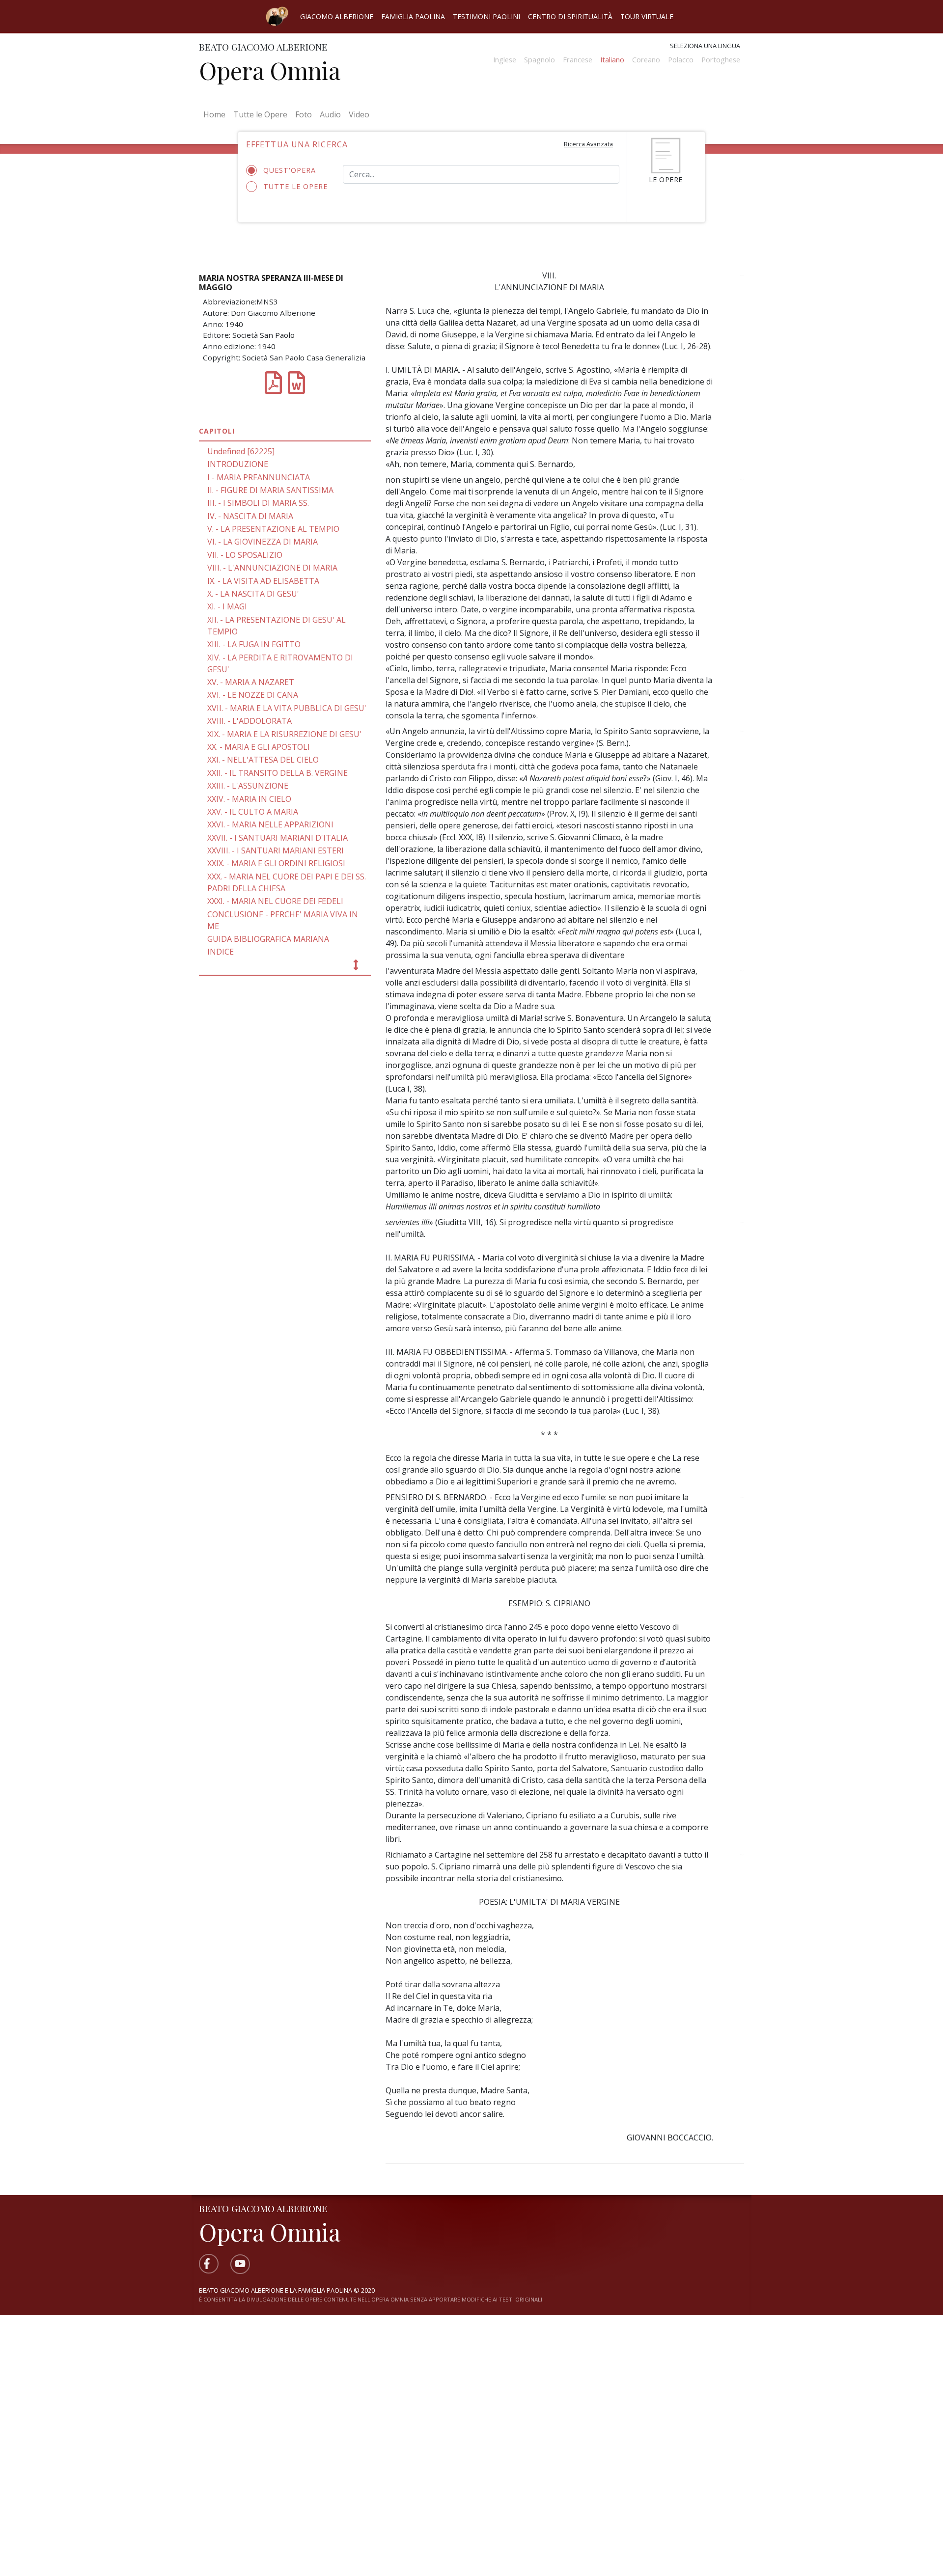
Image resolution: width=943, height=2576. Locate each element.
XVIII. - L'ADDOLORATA (250, 721)
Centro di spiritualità (570, 16)
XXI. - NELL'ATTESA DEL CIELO (263, 760)
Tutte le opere (295, 186)
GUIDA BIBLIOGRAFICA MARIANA (268, 939)
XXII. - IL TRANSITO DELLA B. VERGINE (277, 773)
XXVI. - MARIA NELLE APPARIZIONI (270, 824)
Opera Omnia (270, 70)
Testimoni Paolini (486, 16)
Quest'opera (290, 170)
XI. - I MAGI (227, 606)
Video (359, 114)
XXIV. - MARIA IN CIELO (249, 799)
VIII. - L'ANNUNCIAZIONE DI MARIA (272, 568)
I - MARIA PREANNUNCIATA (259, 477)
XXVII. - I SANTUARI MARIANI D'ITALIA (277, 838)
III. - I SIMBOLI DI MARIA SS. (258, 503)
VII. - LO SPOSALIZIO (245, 555)
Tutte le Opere (260, 114)
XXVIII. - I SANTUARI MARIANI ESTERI (276, 850)
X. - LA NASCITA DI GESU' (253, 594)
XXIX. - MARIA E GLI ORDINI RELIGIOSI (276, 863)
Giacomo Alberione (337, 16)
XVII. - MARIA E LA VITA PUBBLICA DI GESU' (287, 708)
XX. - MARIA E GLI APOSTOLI (259, 747)
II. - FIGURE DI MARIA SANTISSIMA (270, 490)
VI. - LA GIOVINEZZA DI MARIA (263, 542)
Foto (304, 114)
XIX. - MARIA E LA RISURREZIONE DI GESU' (284, 734)
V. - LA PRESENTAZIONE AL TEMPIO (273, 529)
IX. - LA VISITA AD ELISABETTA (263, 581)
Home (216, 114)
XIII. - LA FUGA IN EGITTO (254, 644)
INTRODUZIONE (238, 464)
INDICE (221, 952)
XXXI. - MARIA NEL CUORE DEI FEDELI (275, 901)
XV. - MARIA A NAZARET (251, 682)
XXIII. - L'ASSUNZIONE (248, 786)
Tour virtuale (647, 16)
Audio (330, 114)
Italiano (612, 60)
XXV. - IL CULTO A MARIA (253, 812)
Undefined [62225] (241, 451)
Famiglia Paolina (413, 16)
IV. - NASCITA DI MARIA (250, 516)
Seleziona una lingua (705, 46)
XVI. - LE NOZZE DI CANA (253, 695)
